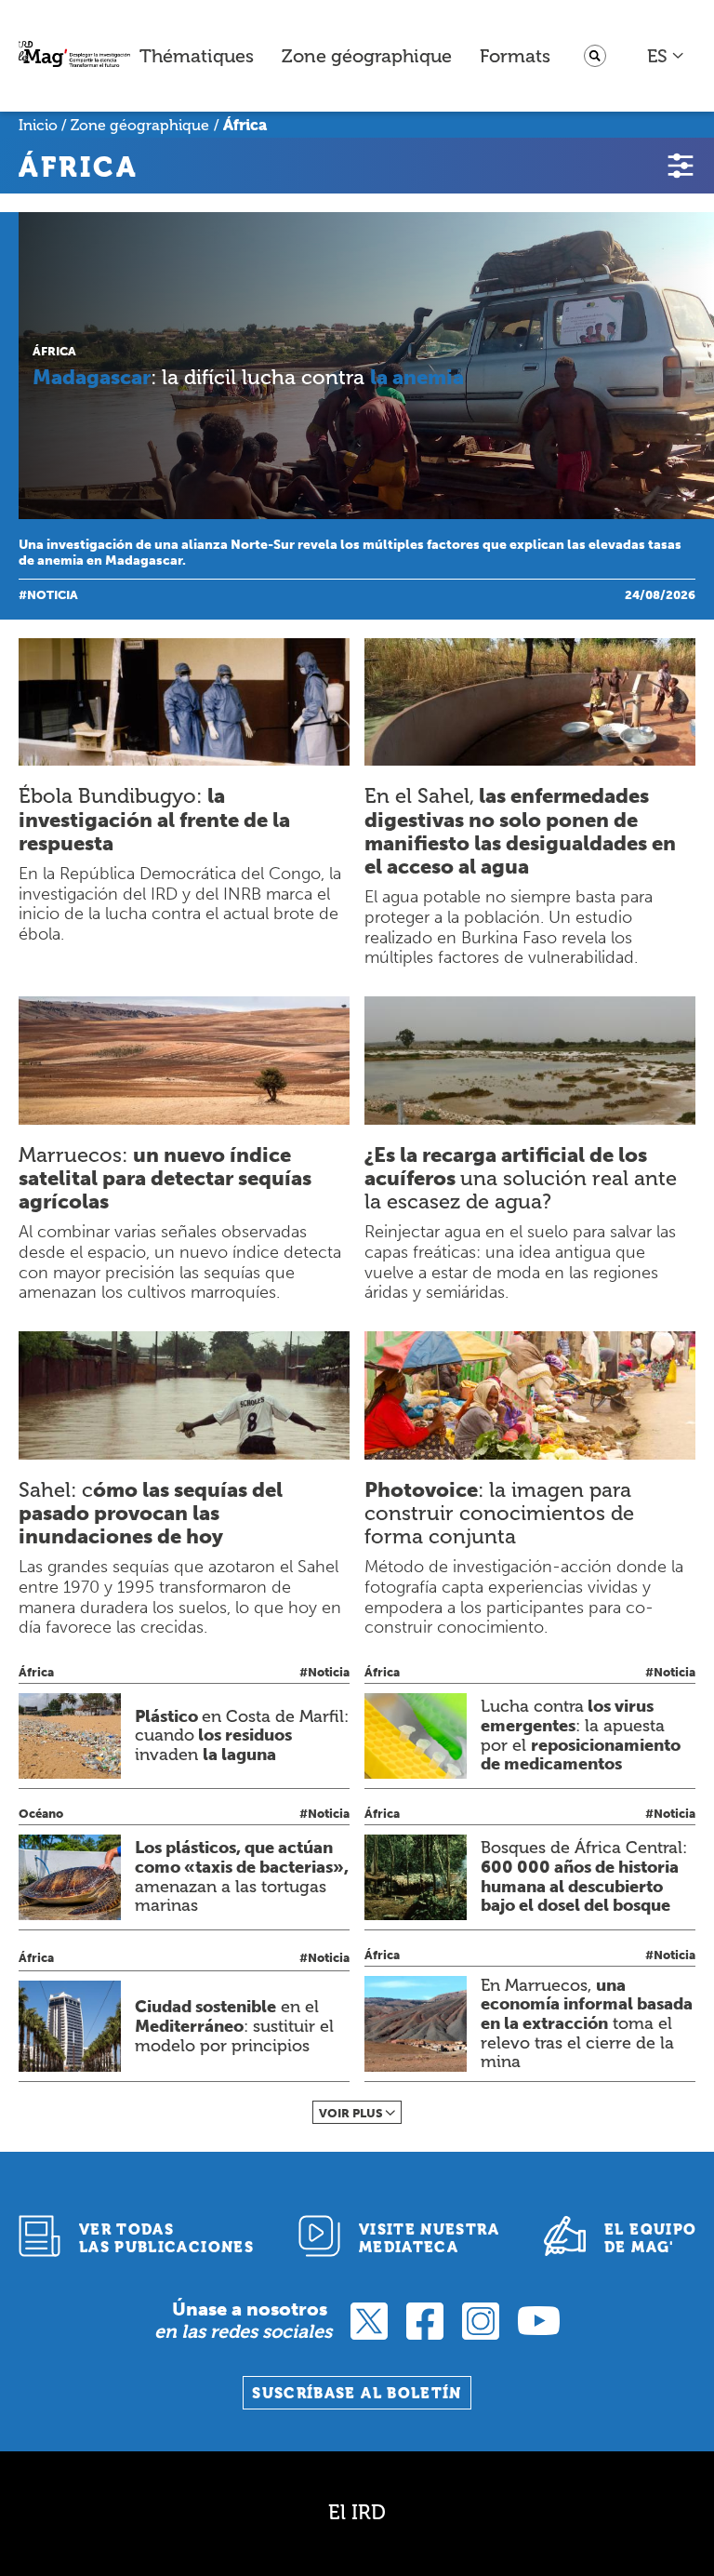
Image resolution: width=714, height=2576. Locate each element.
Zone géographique (367, 56)
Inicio (38, 125)
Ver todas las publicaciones (166, 2238)
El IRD (357, 2512)
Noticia (53, 595)
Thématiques (197, 56)
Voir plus (351, 2113)
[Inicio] (74, 56)
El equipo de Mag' (650, 2238)
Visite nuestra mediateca (429, 2238)
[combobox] (666, 56)
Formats (515, 56)
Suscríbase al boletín (357, 2393)
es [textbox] (657, 56)
